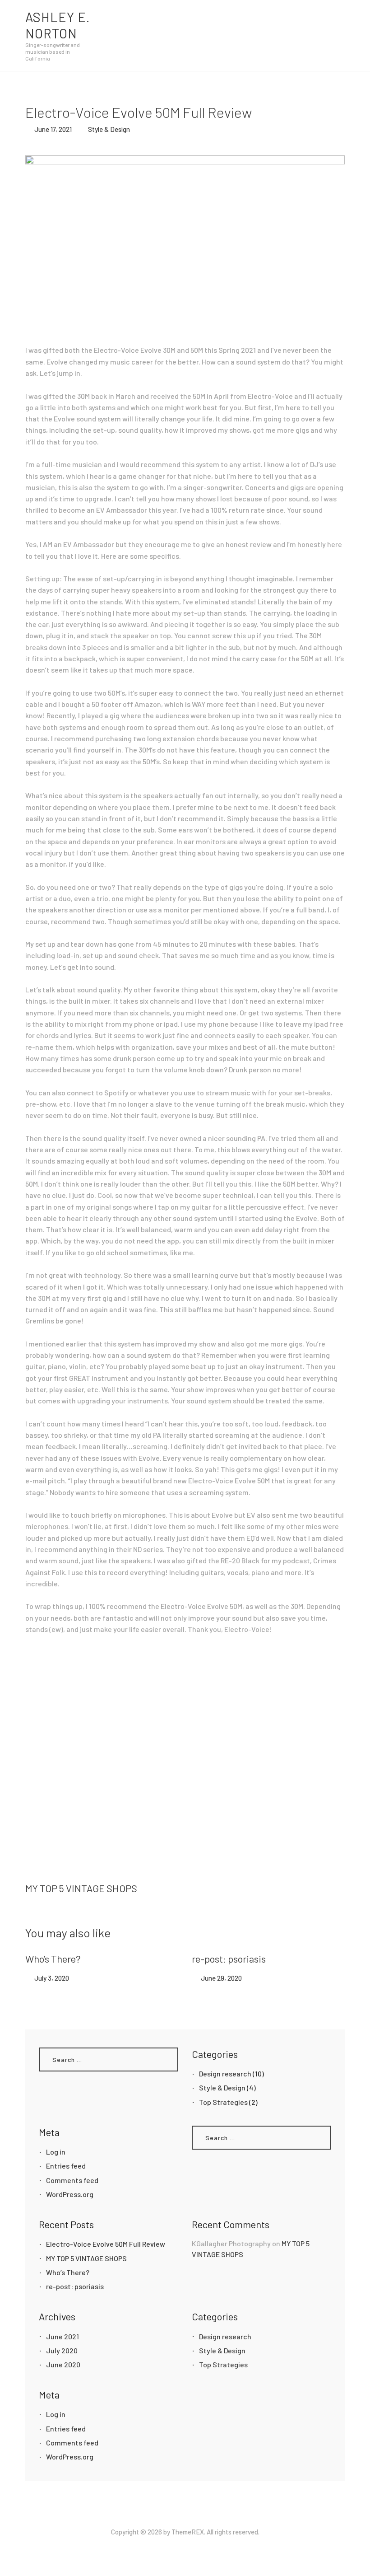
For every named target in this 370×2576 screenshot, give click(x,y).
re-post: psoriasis (229, 1959)
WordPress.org (70, 2194)
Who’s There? (53, 1959)
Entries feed (66, 2166)
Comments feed (72, 2180)
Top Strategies (223, 2102)
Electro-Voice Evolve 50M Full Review (106, 2244)
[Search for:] (109, 2059)
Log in (56, 2152)
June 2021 (62, 2336)
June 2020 (63, 2364)
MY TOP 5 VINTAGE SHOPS (86, 2258)
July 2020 (62, 2350)
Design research (225, 2073)
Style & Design (109, 129)
